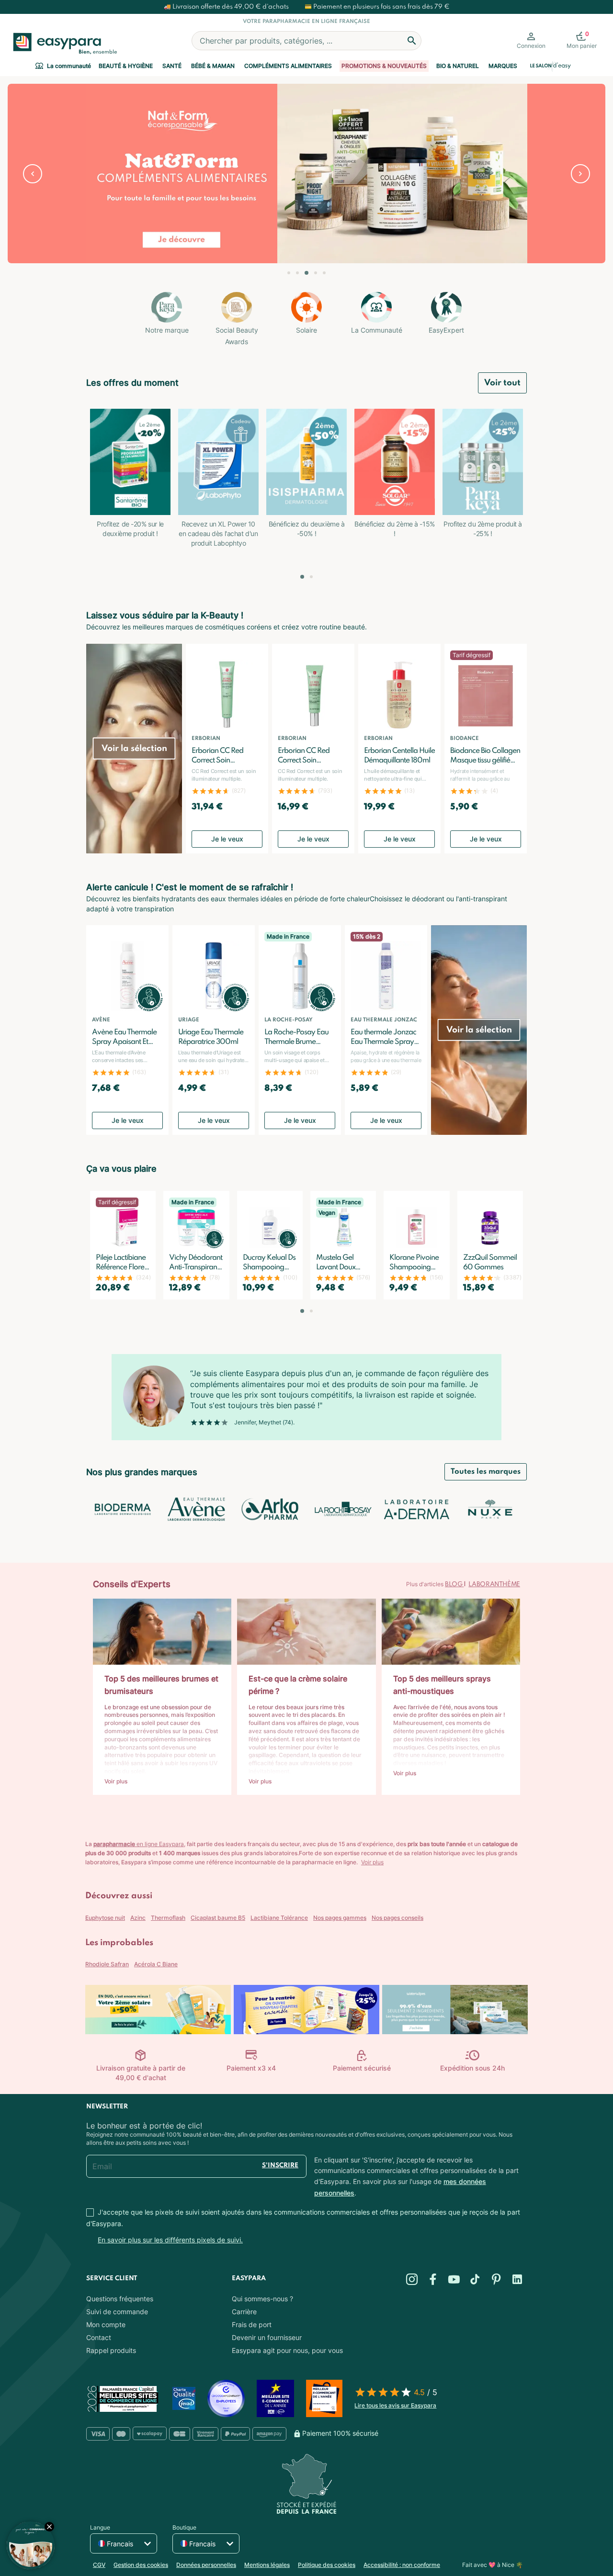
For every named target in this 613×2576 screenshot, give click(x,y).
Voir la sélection (134, 749)
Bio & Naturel (458, 66)
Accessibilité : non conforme (402, 2565)
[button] (302, 577)
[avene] (196, 1509)
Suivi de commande (117, 2312)
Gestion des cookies (141, 2565)
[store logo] (63, 44)
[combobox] (306, 41)
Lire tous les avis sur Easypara (395, 2405)
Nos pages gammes (340, 1918)
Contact (99, 2337)
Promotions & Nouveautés (384, 66)
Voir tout (502, 383)
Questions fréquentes (120, 2299)
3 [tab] (306, 273)
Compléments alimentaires (288, 66)
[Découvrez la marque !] (306, 174)
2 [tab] (297, 273)
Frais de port (252, 2324)
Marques (503, 66)
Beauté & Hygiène (126, 66)
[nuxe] (490, 1509)
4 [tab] (316, 273)
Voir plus (372, 1862)
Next (580, 174)
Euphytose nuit (105, 1918)
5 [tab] (324, 273)
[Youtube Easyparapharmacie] (454, 2279)
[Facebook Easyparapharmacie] (433, 2279)
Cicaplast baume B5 (218, 1918)
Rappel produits (111, 2350)
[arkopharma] (270, 1509)
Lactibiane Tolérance (279, 1918)
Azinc (138, 1918)
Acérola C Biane (156, 1964)
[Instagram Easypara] (412, 2279)
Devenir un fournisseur (267, 2337)
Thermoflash (168, 1918)
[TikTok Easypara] (475, 2279)
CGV (99, 2565)
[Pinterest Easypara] (496, 2279)
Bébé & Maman (213, 66)
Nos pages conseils (397, 1918)
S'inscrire (280, 2166)
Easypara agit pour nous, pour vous (287, 2350)
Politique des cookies (327, 2565)
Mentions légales (267, 2565)
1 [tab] (289, 273)
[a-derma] (416, 1509)
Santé (172, 66)
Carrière (244, 2312)
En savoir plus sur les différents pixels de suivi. (170, 2240)
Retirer (33, 174)
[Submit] (412, 41)
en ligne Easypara (139, 1844)
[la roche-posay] (343, 1509)
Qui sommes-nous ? (262, 2299)
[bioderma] (123, 1509)
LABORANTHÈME (494, 1585)
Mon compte (106, 2324)
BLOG (454, 1585)
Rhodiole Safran (107, 1964)
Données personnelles (206, 2565)
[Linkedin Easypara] (517, 2279)
